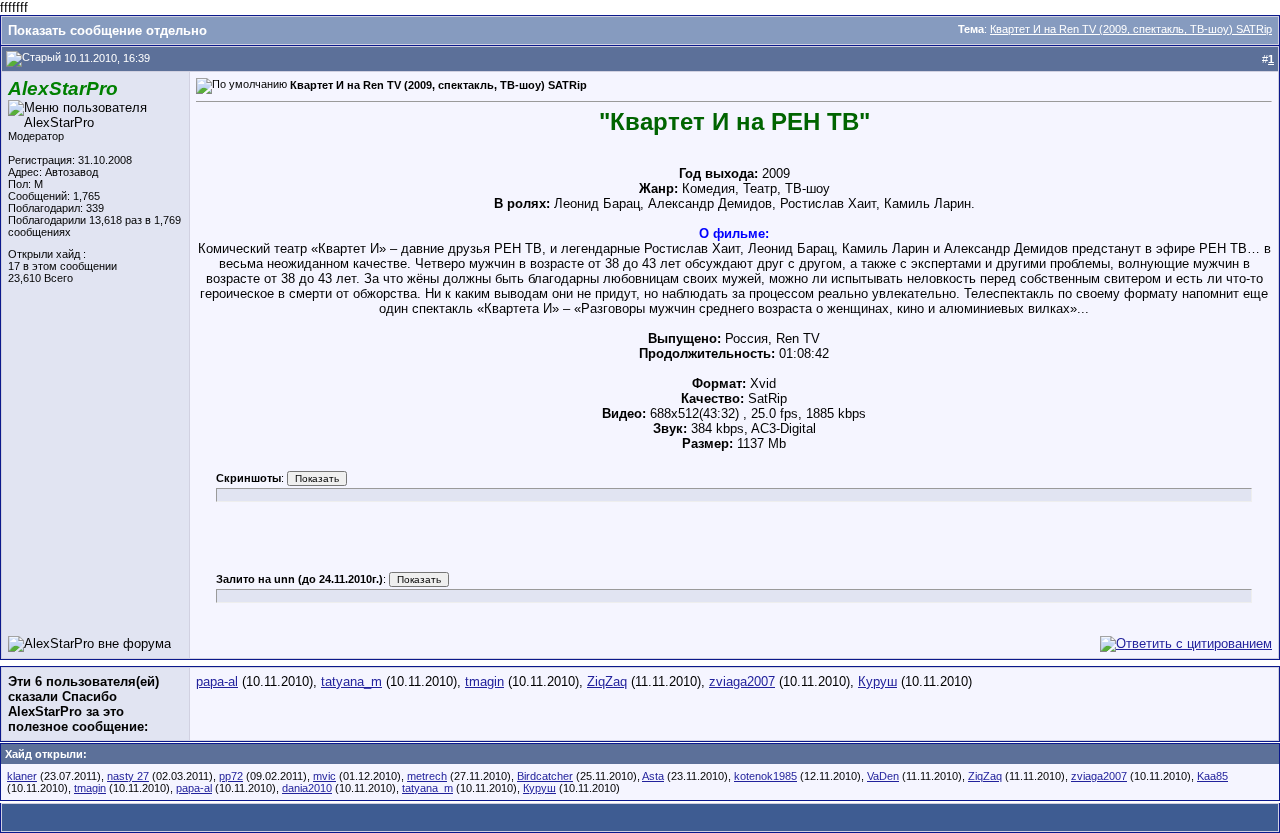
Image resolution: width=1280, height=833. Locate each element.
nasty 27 (128, 776)
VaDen (883, 776)
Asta (653, 776)
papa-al (217, 681)
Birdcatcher (545, 776)
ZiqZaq (607, 681)
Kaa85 (1212, 776)
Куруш (877, 681)
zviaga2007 (742, 681)
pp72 (231, 776)
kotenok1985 (765, 776)
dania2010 (307, 788)
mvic (324, 776)
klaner (22, 776)
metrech (427, 776)
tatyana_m (351, 681)
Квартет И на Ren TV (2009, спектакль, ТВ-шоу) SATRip (1131, 29)
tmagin (484, 681)
